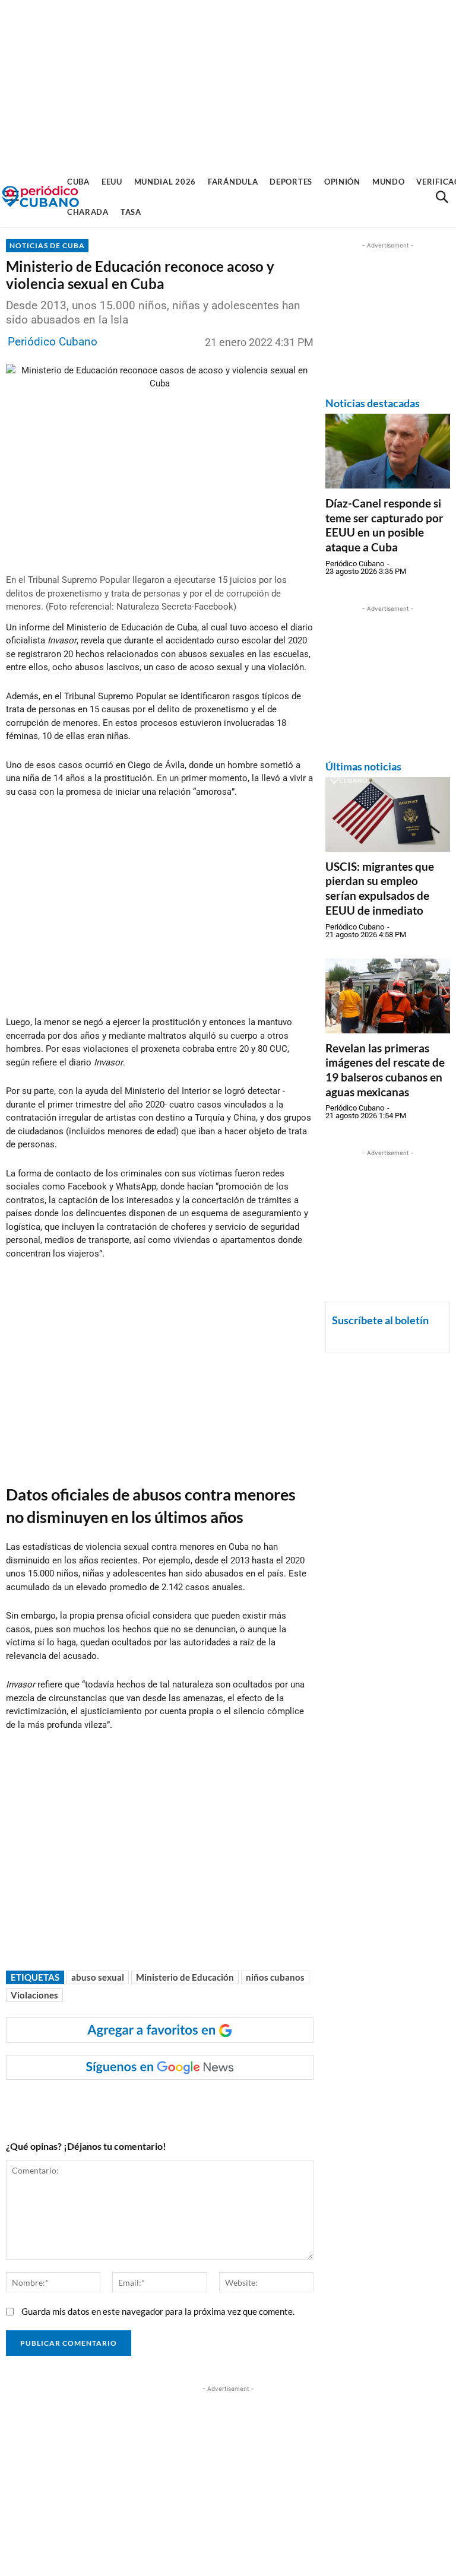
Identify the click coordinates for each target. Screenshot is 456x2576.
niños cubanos (275, 1977)
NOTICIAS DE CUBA (47, 245)
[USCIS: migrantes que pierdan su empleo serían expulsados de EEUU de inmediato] (388, 814)
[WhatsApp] (128, 2104)
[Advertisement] (228, 83)
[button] (442, 197)
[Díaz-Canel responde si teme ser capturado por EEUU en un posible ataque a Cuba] (388, 451)
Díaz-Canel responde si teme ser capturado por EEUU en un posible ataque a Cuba (384, 525)
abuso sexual (98, 1977)
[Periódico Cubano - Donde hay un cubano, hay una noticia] (40, 197)
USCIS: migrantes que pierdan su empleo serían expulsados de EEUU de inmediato (380, 888)
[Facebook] (100, 2104)
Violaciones (34, 1995)
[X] (155, 2104)
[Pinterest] (182, 2104)
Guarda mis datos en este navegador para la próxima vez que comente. (158, 2311)
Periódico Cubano (53, 342)
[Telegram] (210, 2104)
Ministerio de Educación (185, 1977)
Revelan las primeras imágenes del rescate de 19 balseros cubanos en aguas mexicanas (385, 1070)
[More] (237, 2104)
